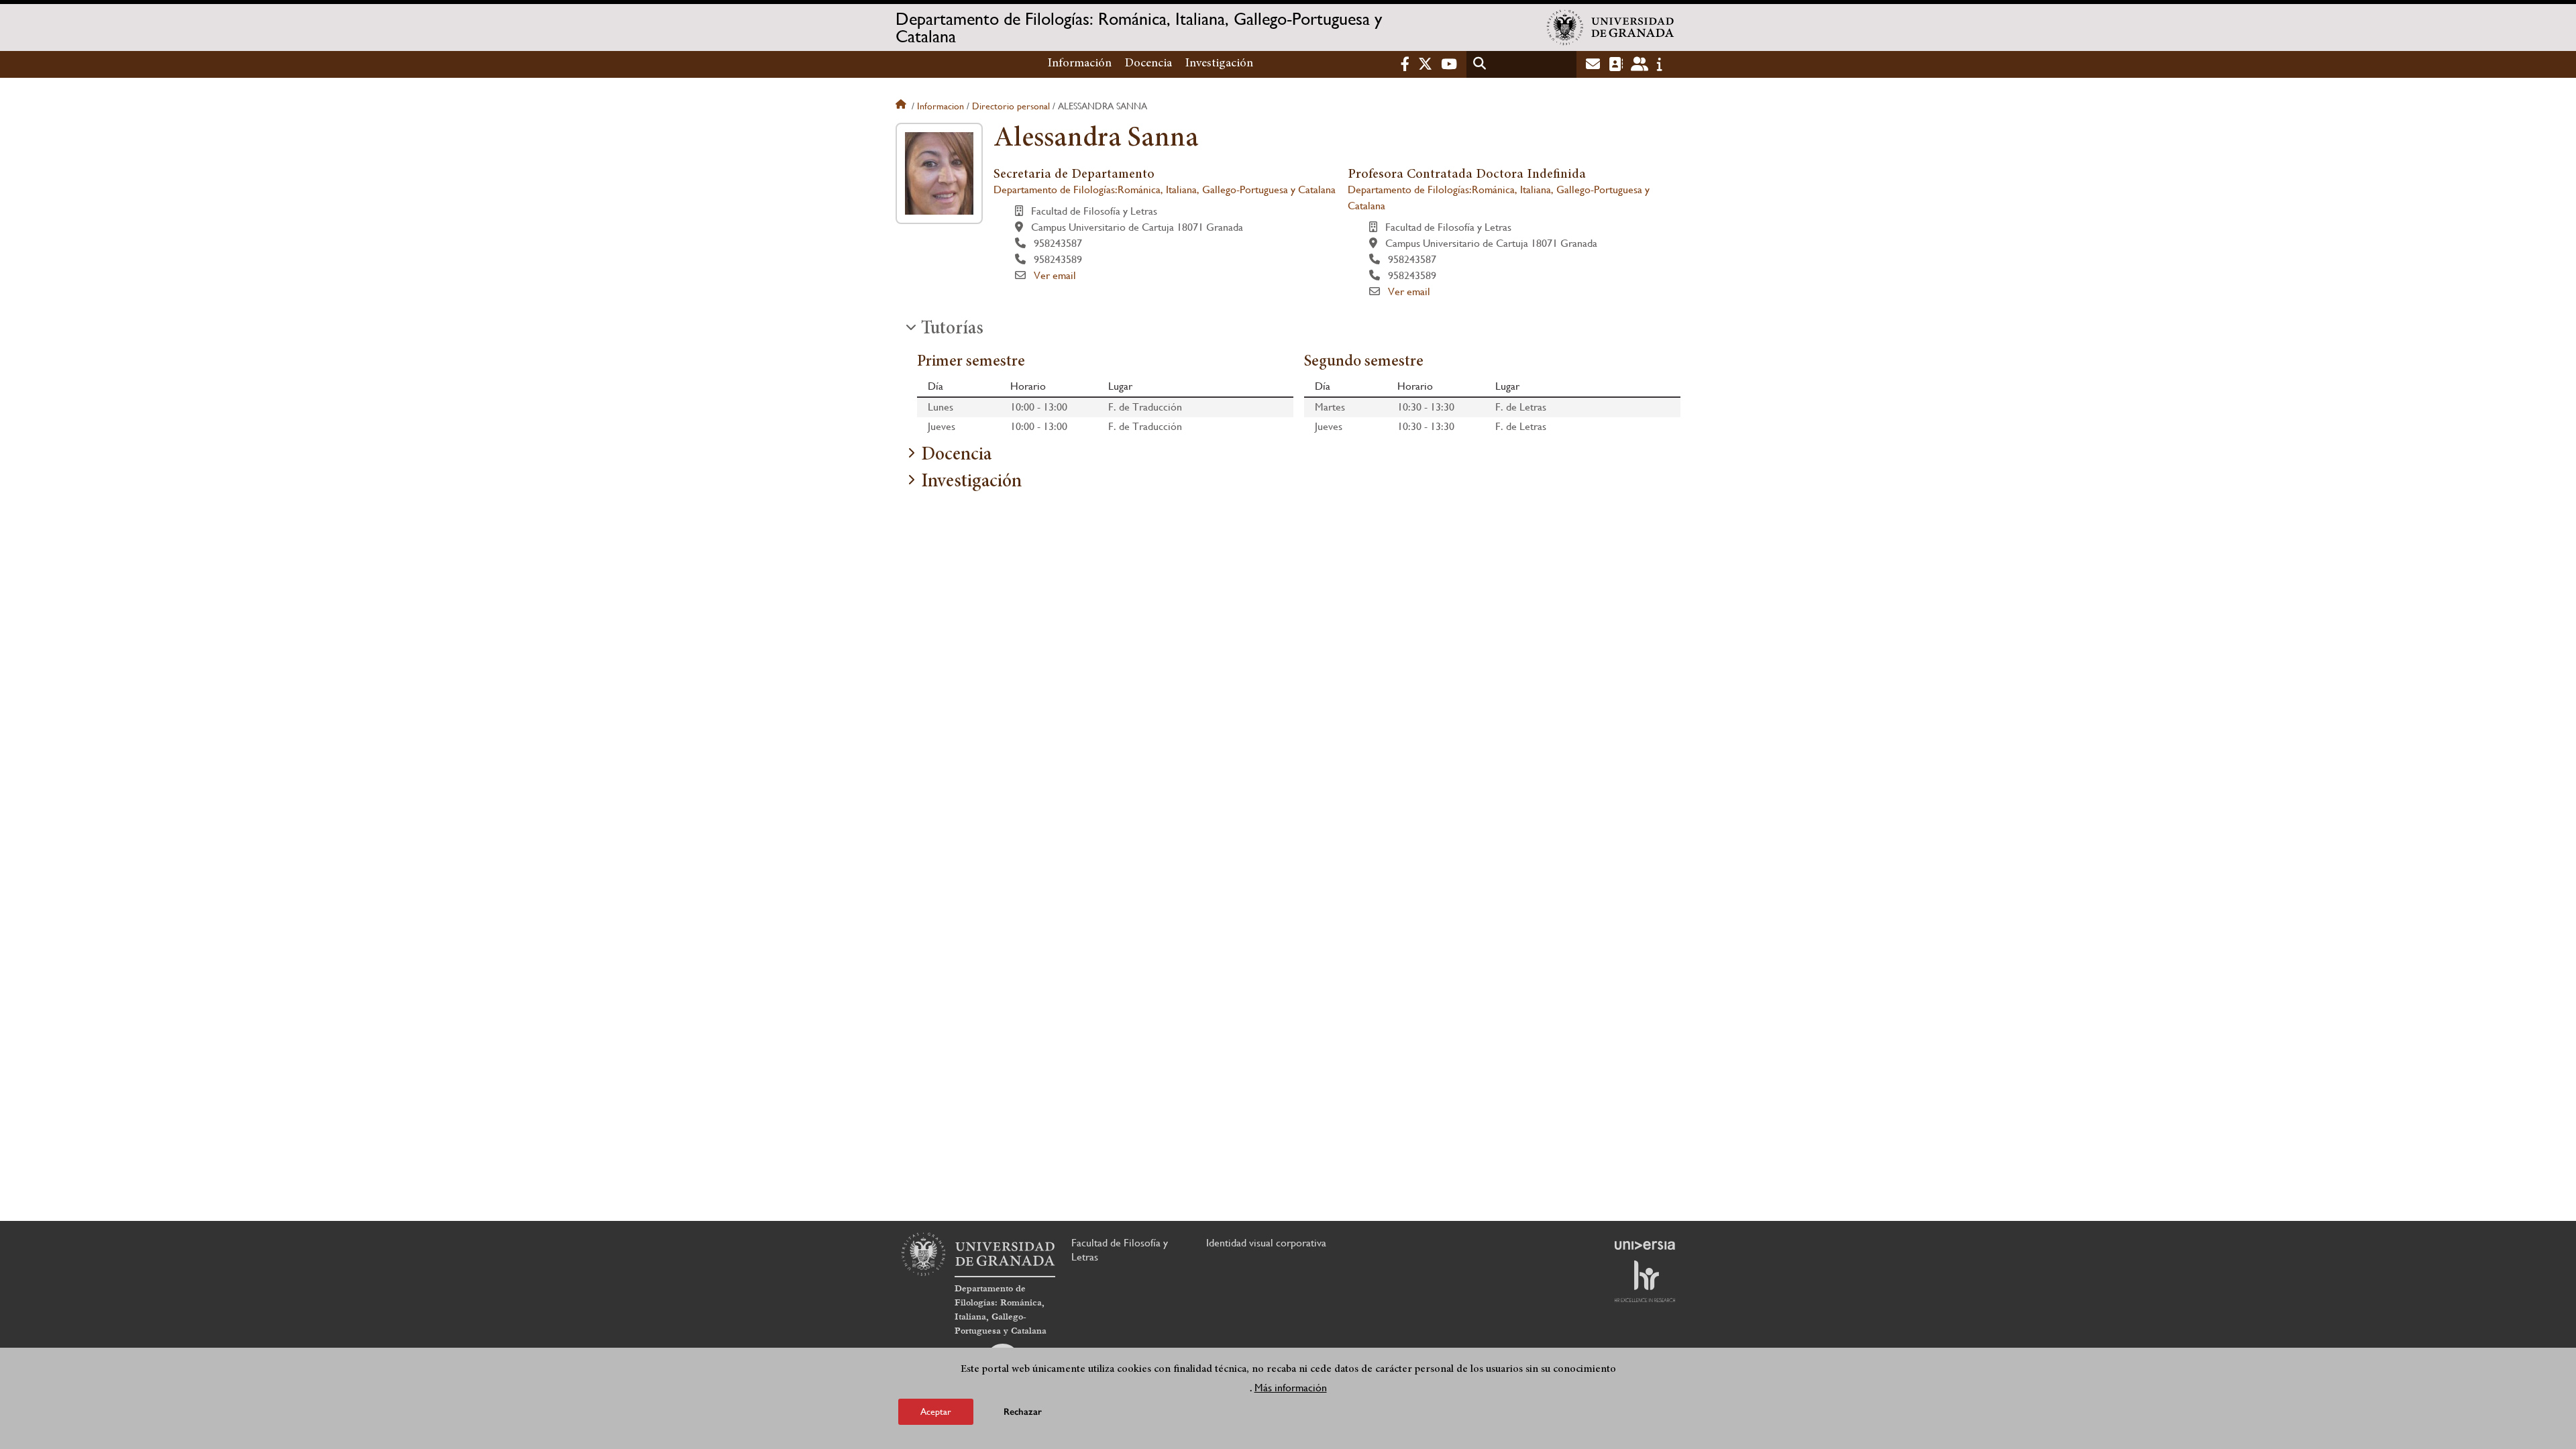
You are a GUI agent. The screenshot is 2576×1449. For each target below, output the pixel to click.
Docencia (1148, 64)
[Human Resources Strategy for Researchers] (1645, 1281)
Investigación (1219, 64)
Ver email (1055, 275)
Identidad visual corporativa (1266, 1243)
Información (1080, 64)
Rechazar (1023, 1412)
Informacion (941, 106)
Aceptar (936, 1411)
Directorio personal (1011, 106)
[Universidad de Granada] (1611, 28)
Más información (1291, 1388)
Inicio (902, 106)
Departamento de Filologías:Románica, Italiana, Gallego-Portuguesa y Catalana (1165, 190)
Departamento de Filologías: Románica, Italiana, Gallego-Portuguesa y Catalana (1139, 28)
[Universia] (1645, 1245)
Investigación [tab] (971, 482)
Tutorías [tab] (952, 329)
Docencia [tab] (956, 455)
